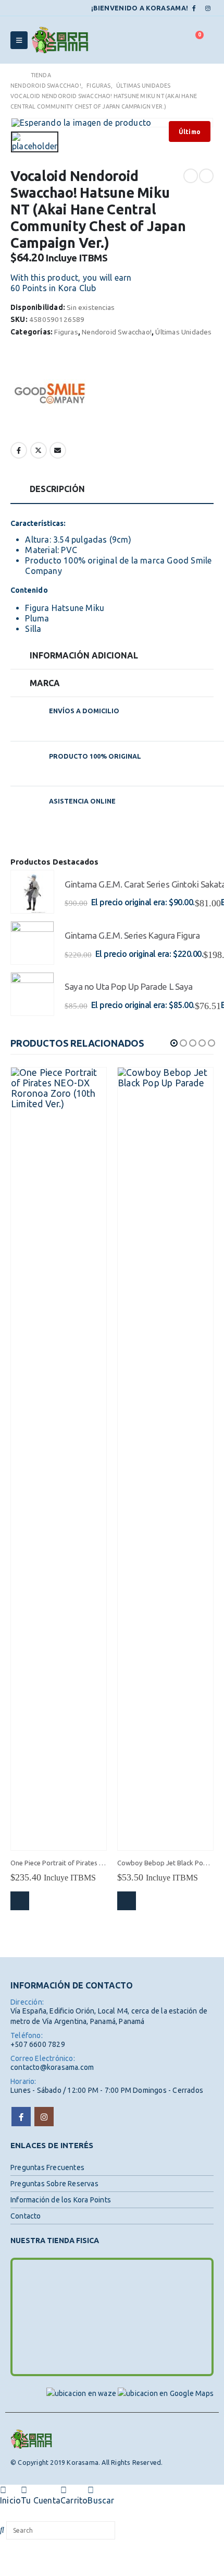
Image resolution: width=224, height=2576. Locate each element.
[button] (174, 1043)
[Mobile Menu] (19, 40)
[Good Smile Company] (49, 393)
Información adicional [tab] (84, 655)
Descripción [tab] (57, 489)
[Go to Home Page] (13, 75)
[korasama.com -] (60, 40)
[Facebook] (194, 8)
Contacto (26, 2216)
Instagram (44, 2117)
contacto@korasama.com (52, 2067)
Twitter (39, 450)
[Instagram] (208, 8)
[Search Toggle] (170, 40)
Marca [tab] (45, 683)
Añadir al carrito (20, 1901)
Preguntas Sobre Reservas (54, 2184)
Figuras (66, 332)
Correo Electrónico (58, 450)
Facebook (19, 450)
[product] (32, 892)
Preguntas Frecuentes (47, 2167)
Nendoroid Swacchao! (117, 332)
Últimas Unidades (183, 332)
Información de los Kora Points (61, 2200)
